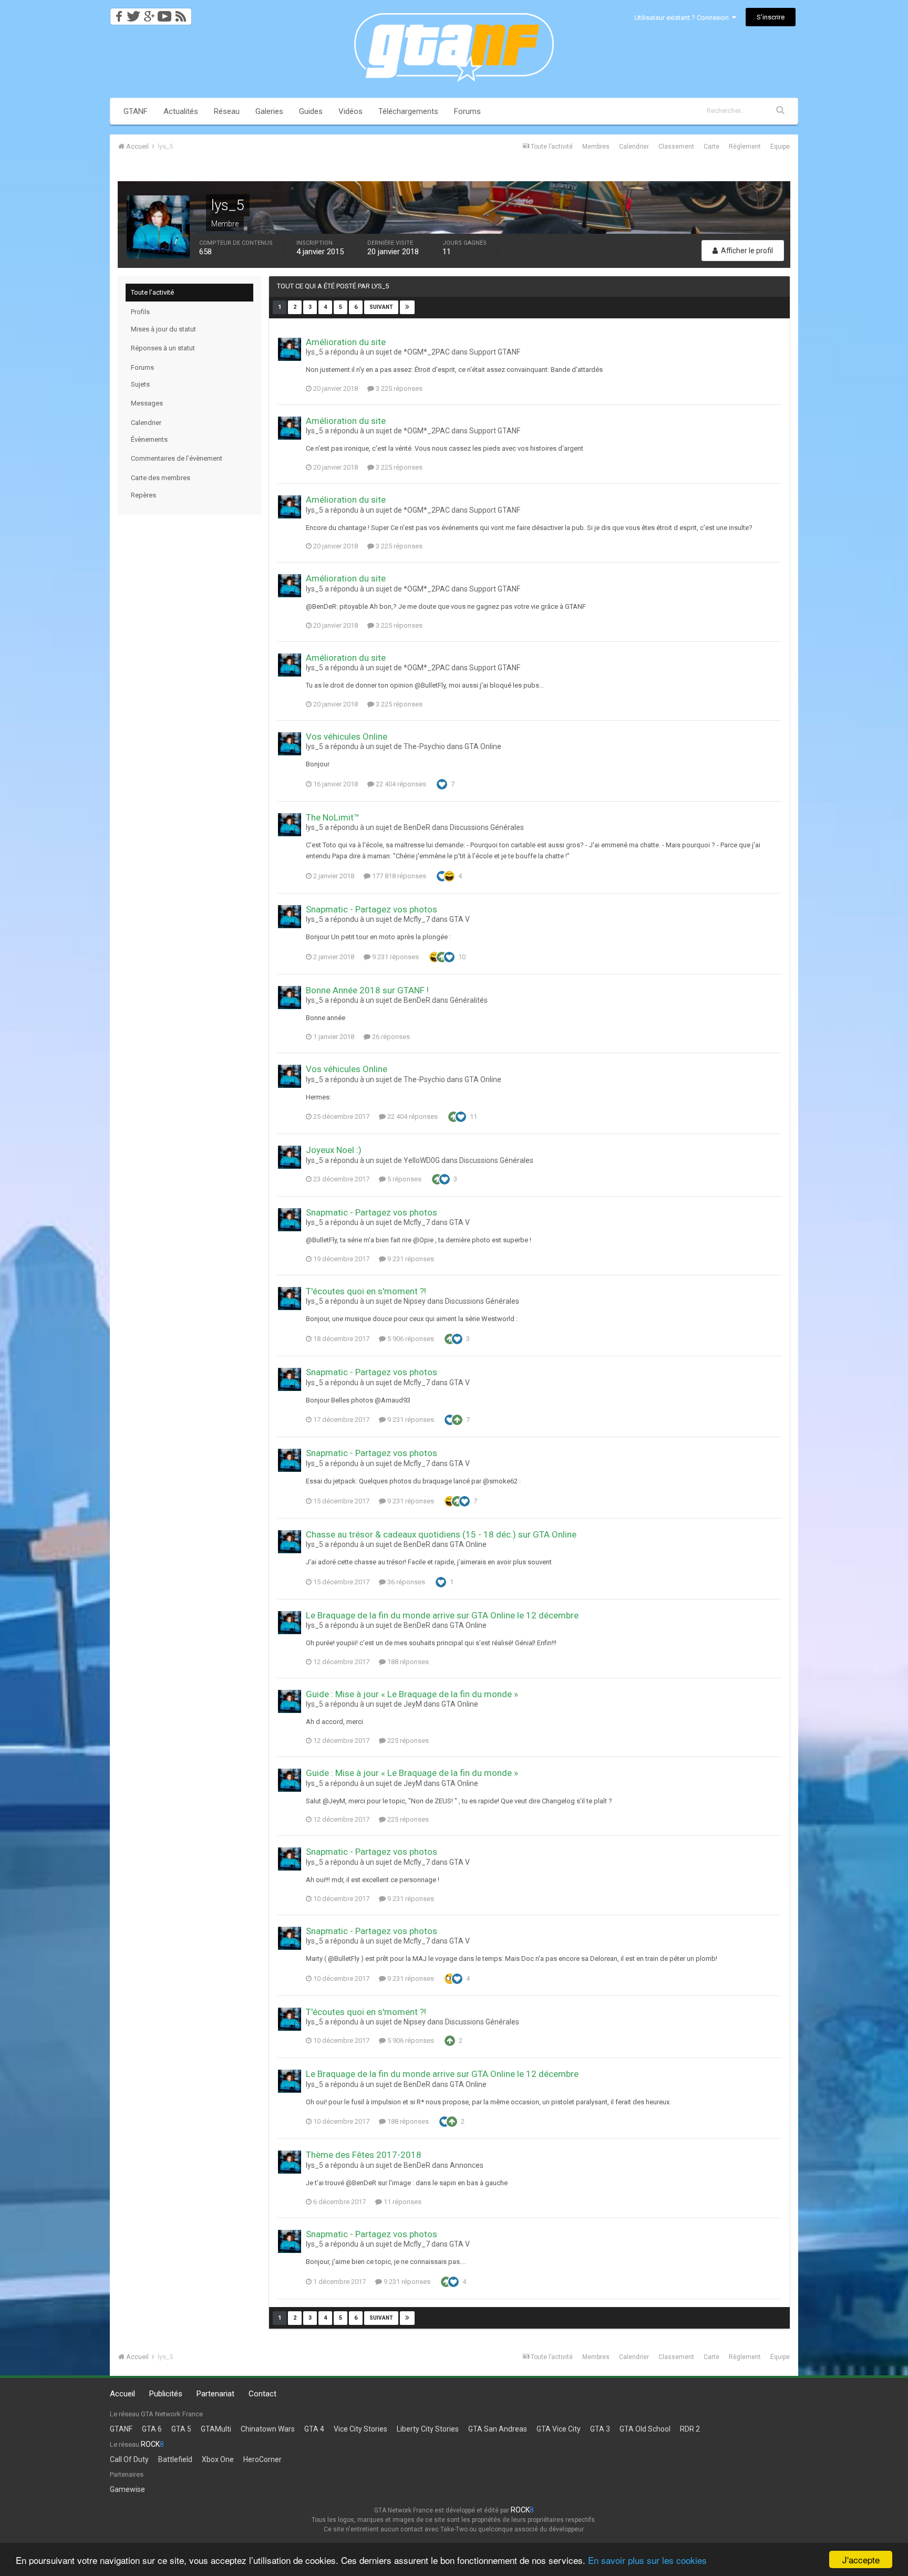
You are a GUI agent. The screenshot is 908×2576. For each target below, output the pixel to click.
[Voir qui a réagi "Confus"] (450, 1978)
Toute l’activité (152, 292)
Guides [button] (311, 111)
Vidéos (350, 111)
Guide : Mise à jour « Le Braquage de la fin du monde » (412, 1694)
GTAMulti (216, 2429)
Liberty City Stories (428, 2429)
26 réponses (390, 1037)
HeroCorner (262, 2459)
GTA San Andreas (498, 2429)
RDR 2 (690, 2429)
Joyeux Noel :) (334, 1150)
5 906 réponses (410, 1339)
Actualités (181, 111)
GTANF (136, 111)
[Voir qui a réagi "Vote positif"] (442, 957)
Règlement (745, 147)
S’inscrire (771, 17)
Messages (147, 403)
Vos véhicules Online (347, 736)
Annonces (467, 2165)
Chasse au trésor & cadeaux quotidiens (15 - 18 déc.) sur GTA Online (441, 1534)
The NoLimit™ (333, 817)
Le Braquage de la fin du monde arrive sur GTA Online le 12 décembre (442, 1615)
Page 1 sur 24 (445, 307)
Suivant (381, 307)
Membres (596, 147)
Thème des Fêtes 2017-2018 (364, 2155)
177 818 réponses (398, 876)
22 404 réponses (400, 784)
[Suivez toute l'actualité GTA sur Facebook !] (117, 13)
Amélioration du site (346, 342)
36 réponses (405, 1582)
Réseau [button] (227, 111)
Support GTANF (495, 352)
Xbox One (218, 2459)
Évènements (149, 439)
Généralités (469, 1000)
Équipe (780, 147)
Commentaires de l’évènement (177, 458)
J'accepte (861, 2559)
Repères (143, 495)
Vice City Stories (360, 2429)
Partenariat (215, 2394)
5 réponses (404, 1179)
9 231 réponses (395, 957)
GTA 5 (181, 2429)
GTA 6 (152, 2429)
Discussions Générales (487, 827)
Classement (676, 147)
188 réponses (407, 1662)
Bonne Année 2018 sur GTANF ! (367, 990)
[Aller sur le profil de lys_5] (290, 349)
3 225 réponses (398, 388)
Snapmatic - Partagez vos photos (372, 909)
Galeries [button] (269, 111)
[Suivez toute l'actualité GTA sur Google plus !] (149, 13)
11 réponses (402, 2202)
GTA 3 (600, 2429)
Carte (711, 147)
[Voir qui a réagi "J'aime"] (442, 783)
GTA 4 (314, 2429)
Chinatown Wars (268, 2429)
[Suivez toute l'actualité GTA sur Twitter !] (133, 13)
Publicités (166, 2394)
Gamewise (127, 2489)
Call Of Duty (129, 2459)
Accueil (122, 2394)
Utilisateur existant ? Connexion (683, 18)
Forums (467, 111)
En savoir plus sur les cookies (647, 2560)
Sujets (140, 384)
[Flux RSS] (183, 13)
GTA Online (483, 746)
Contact (262, 2394)
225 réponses (407, 1741)
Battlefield (175, 2459)
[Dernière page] (407, 307)
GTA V (460, 919)
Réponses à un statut (163, 348)
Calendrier (634, 147)
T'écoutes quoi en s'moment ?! (366, 1291)
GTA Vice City (559, 2429)
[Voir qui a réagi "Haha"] (449, 875)
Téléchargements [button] (408, 111)
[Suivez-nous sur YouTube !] (165, 13)
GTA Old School (645, 2429)
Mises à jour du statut (163, 329)
